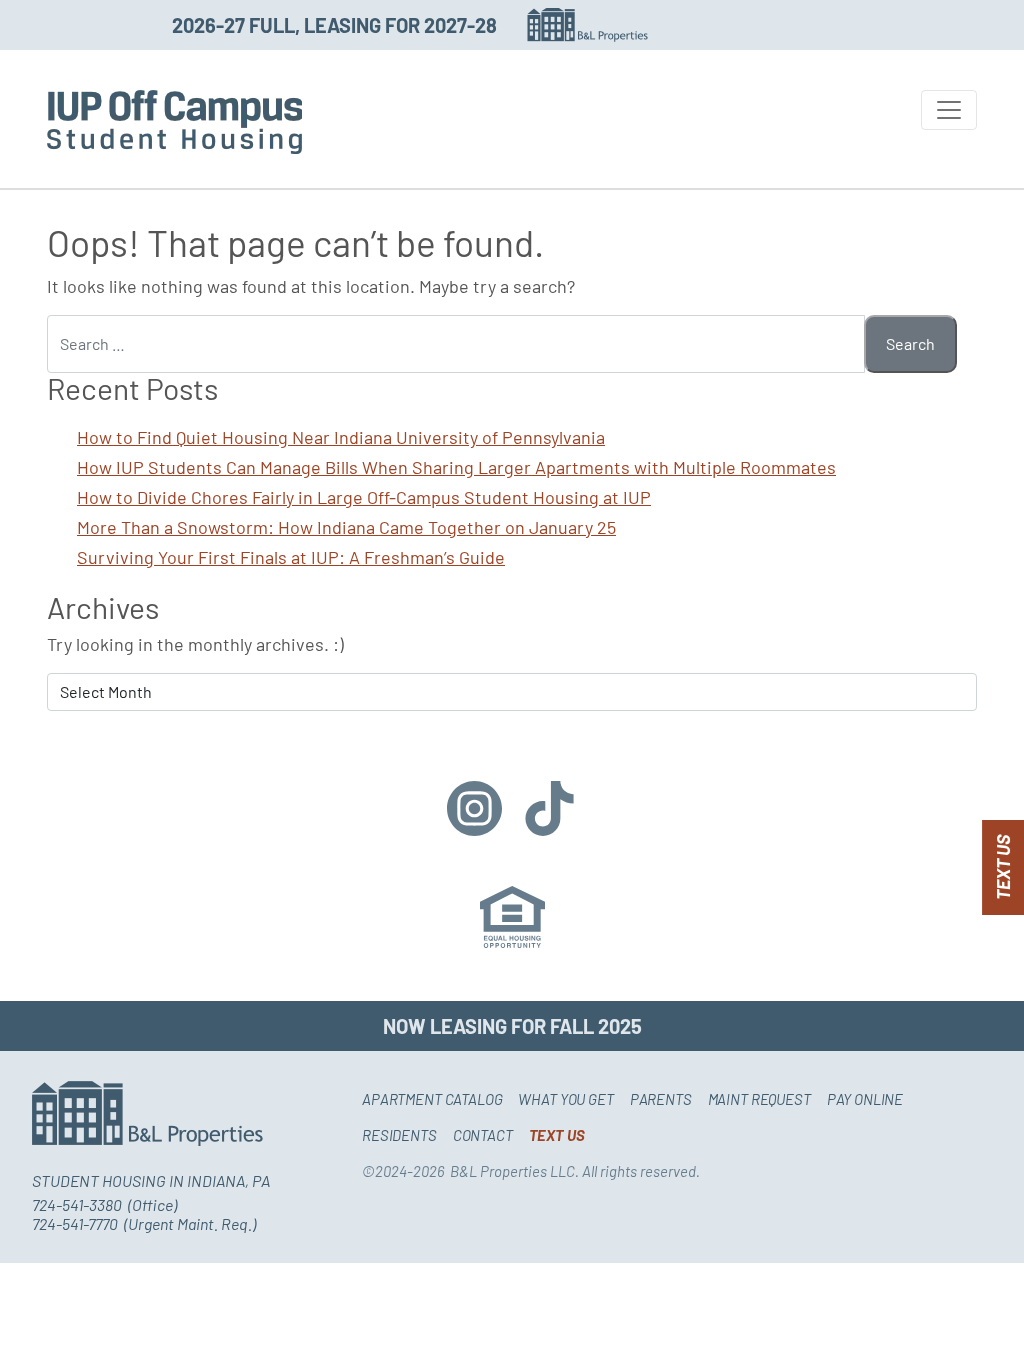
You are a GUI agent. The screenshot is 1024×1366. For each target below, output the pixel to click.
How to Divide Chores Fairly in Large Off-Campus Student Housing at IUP (364, 497)
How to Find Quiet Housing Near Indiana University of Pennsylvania (341, 437)
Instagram (474, 808)
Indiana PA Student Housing (174, 122)
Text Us (1003, 867)
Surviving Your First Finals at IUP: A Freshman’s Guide (291, 557)
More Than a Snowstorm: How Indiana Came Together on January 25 (346, 527)
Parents (661, 1099)
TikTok (549, 808)
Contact (483, 1135)
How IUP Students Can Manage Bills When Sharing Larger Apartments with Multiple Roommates (456, 467)
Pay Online (865, 1099)
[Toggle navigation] (949, 110)
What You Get (565, 1099)
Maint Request (759, 1099)
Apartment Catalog (432, 1099)
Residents (399, 1135)
